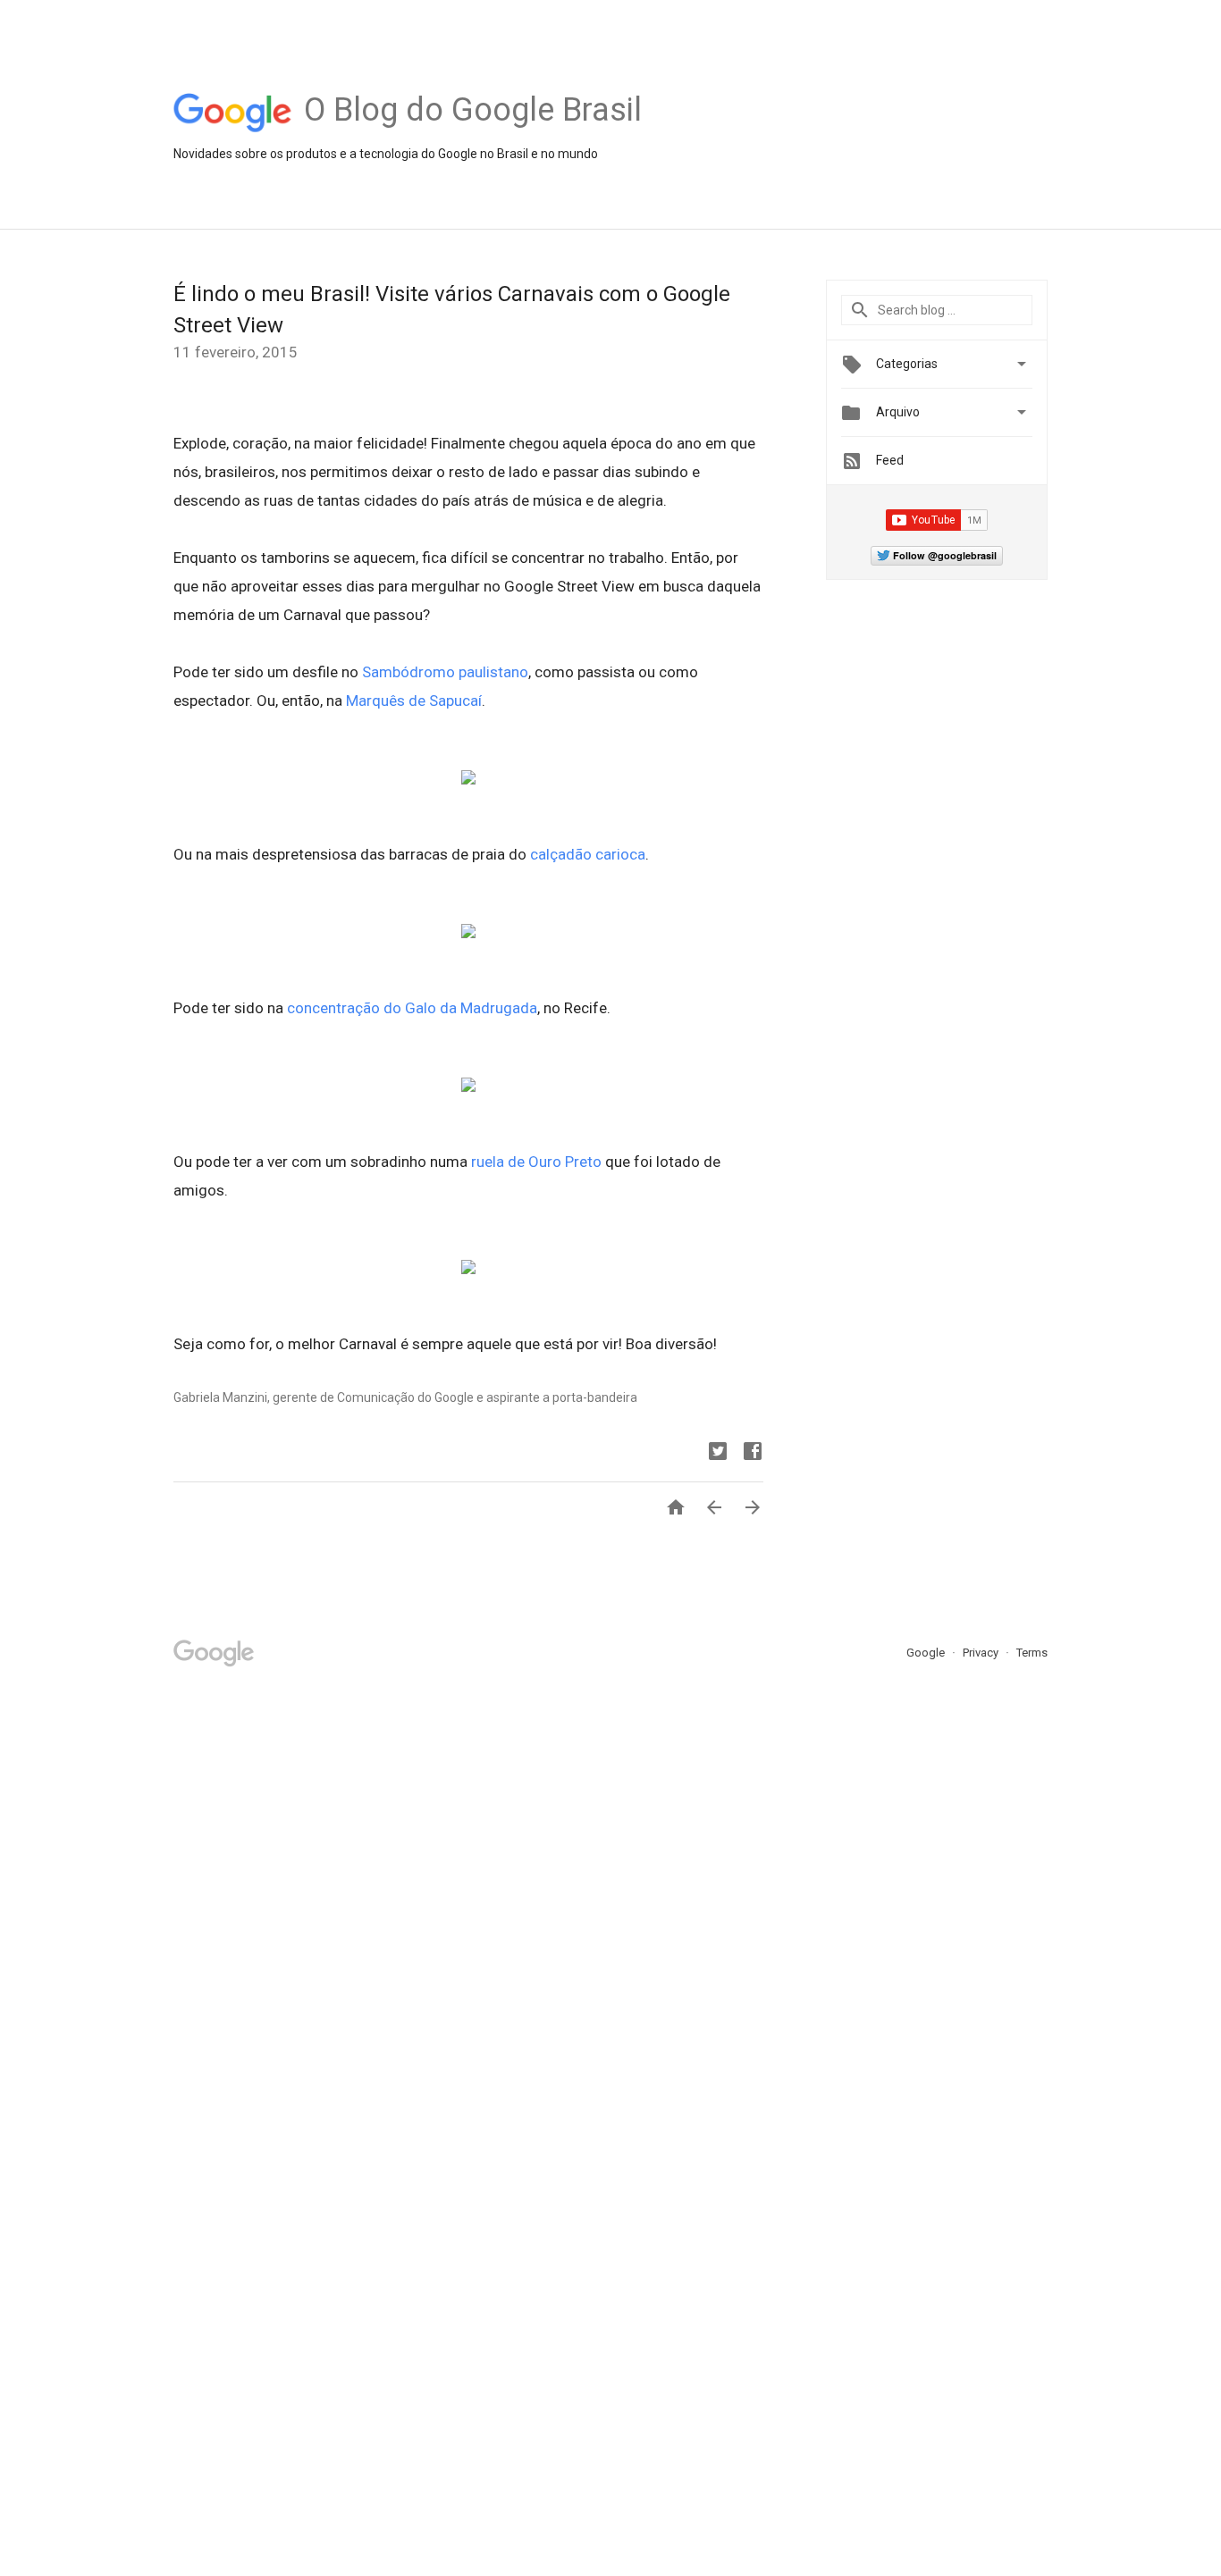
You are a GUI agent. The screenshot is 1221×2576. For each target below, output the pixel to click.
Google (927, 1653)
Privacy (982, 1653)
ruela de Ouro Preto (536, 1162)
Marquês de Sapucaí (414, 701)
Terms (1032, 1653)
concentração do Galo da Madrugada (412, 1008)
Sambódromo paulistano (445, 672)
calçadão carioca (588, 854)
